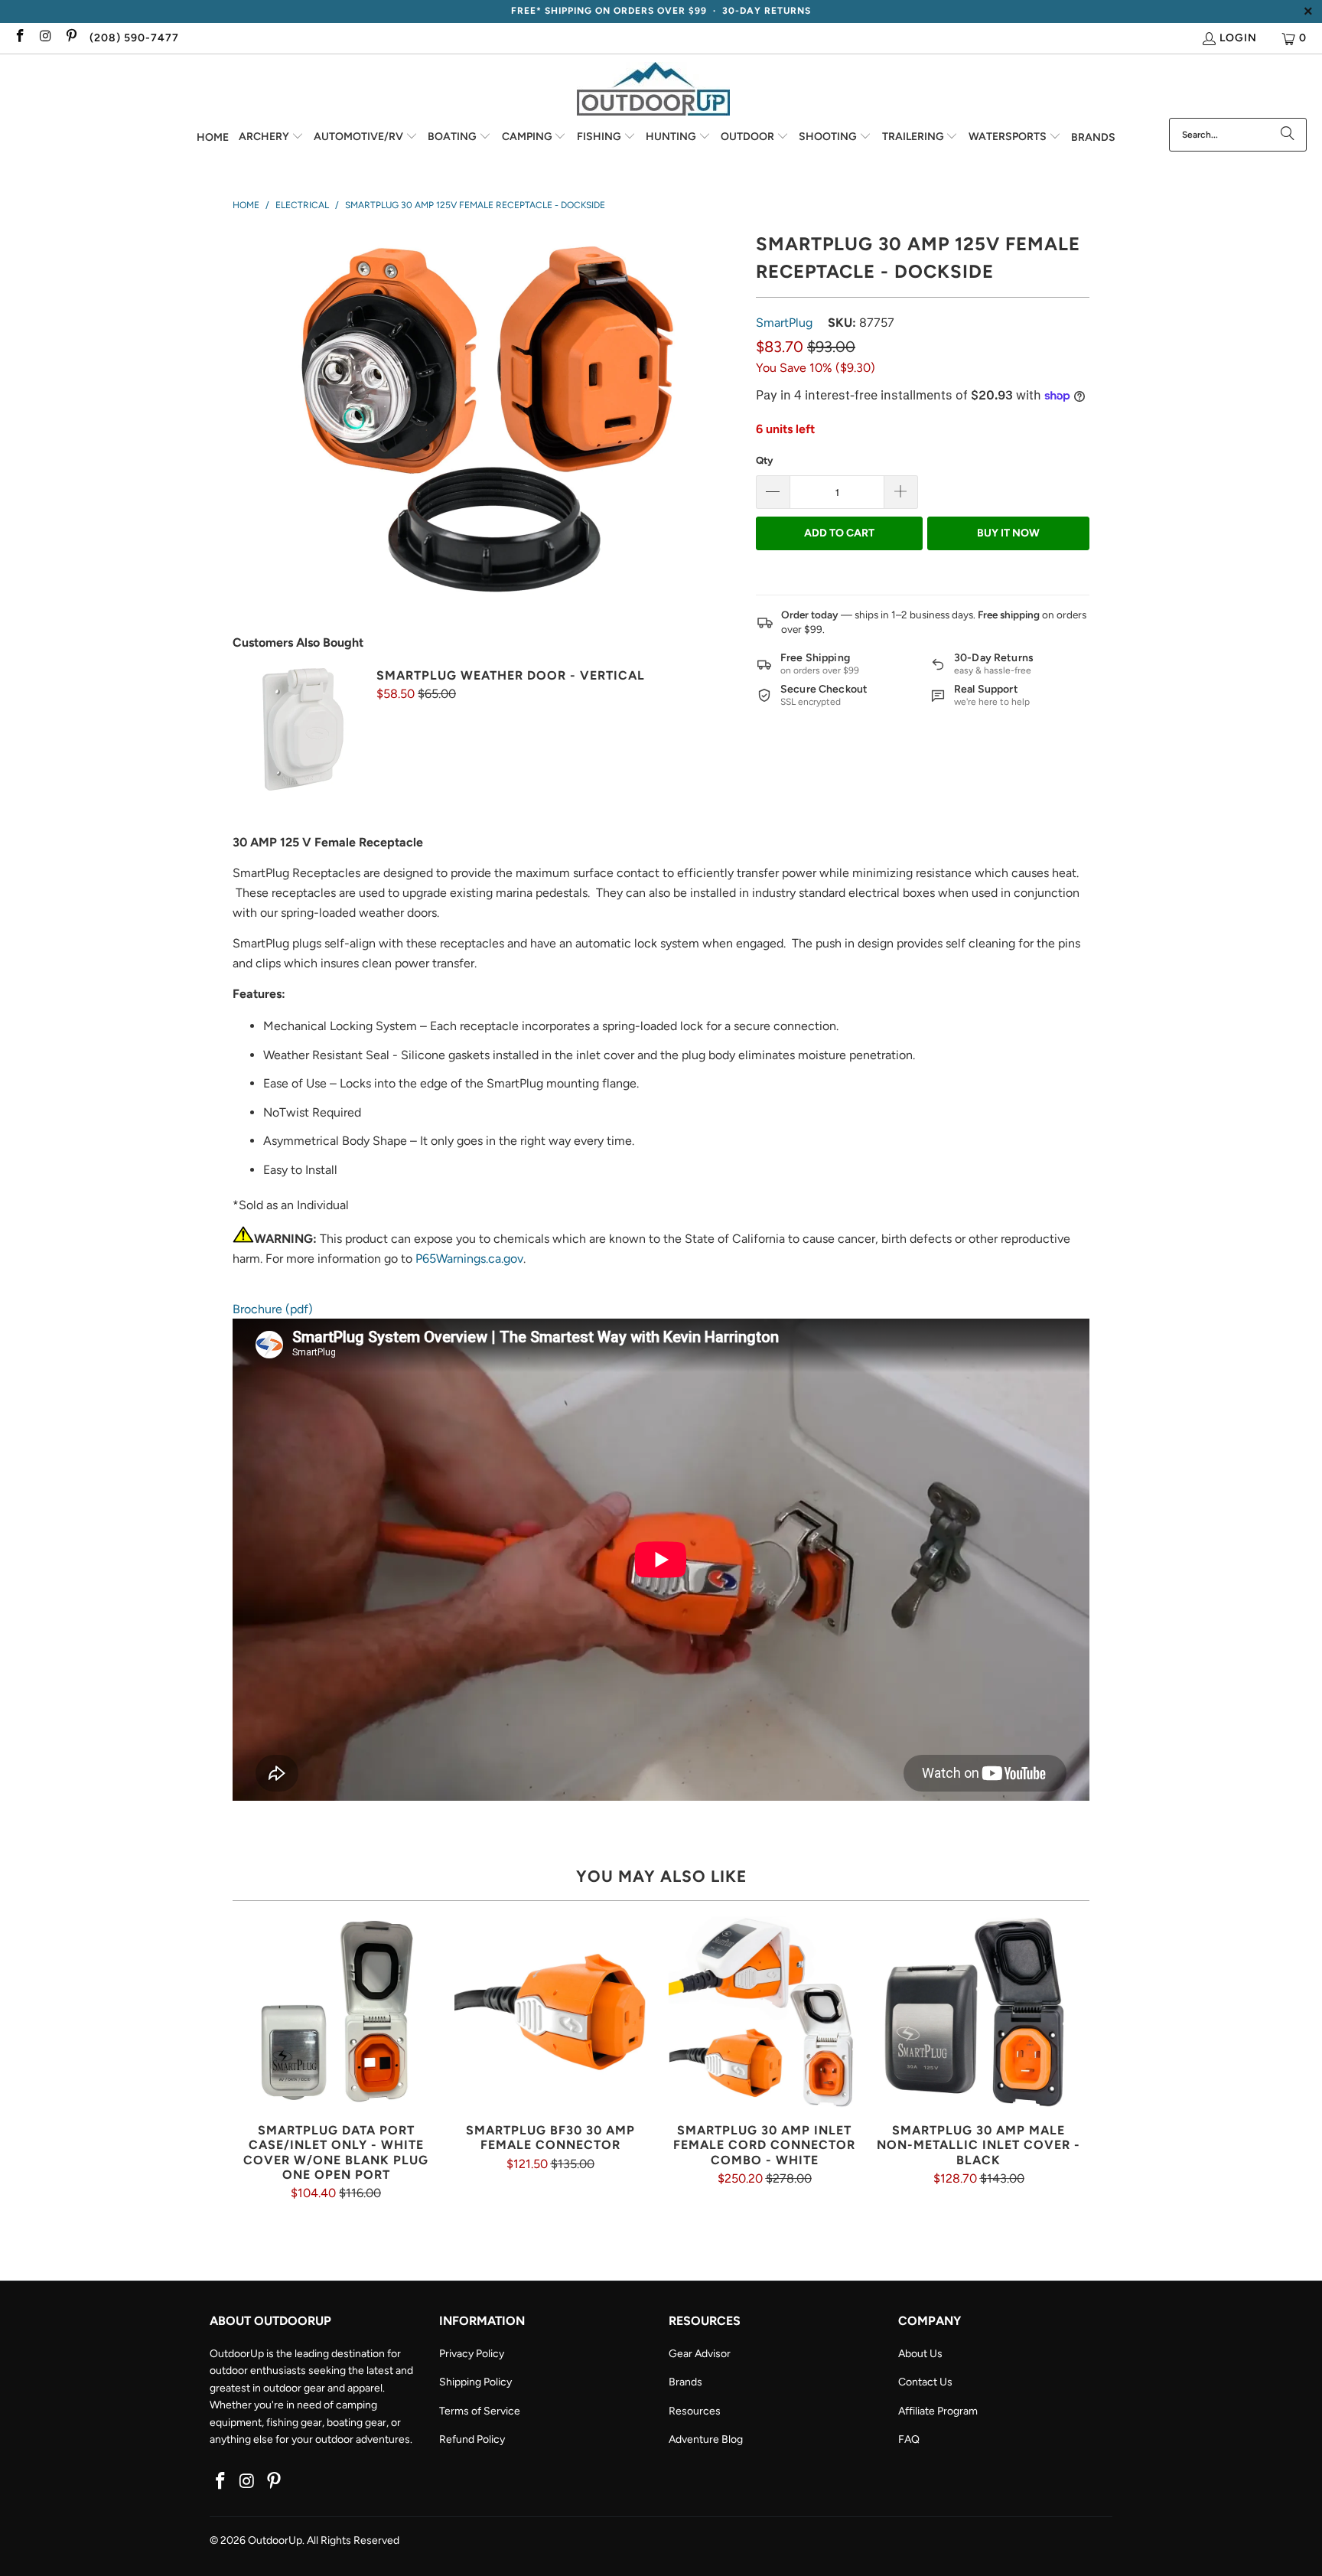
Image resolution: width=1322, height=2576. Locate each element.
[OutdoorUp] (653, 90)
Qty (764, 460)
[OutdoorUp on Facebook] (19, 38)
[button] (271, 138)
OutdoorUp (275, 2540)
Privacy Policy (472, 2354)
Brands (685, 2382)
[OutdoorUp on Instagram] (45, 38)
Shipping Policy (475, 2382)
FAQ (909, 2439)
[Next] (1069, 2058)
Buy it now (1008, 533)
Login (1238, 38)
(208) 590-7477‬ (134, 38)
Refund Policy (472, 2439)
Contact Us (925, 2382)
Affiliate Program (938, 2411)
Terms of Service (480, 2411)
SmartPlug (784, 323)
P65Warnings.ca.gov (469, 1259)
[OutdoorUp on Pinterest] (70, 38)
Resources (695, 2411)
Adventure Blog (706, 2439)
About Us (920, 2354)
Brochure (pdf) (273, 1309)
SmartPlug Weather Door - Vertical (511, 675)
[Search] (1288, 135)
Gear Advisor (700, 2354)
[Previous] (253, 2058)
